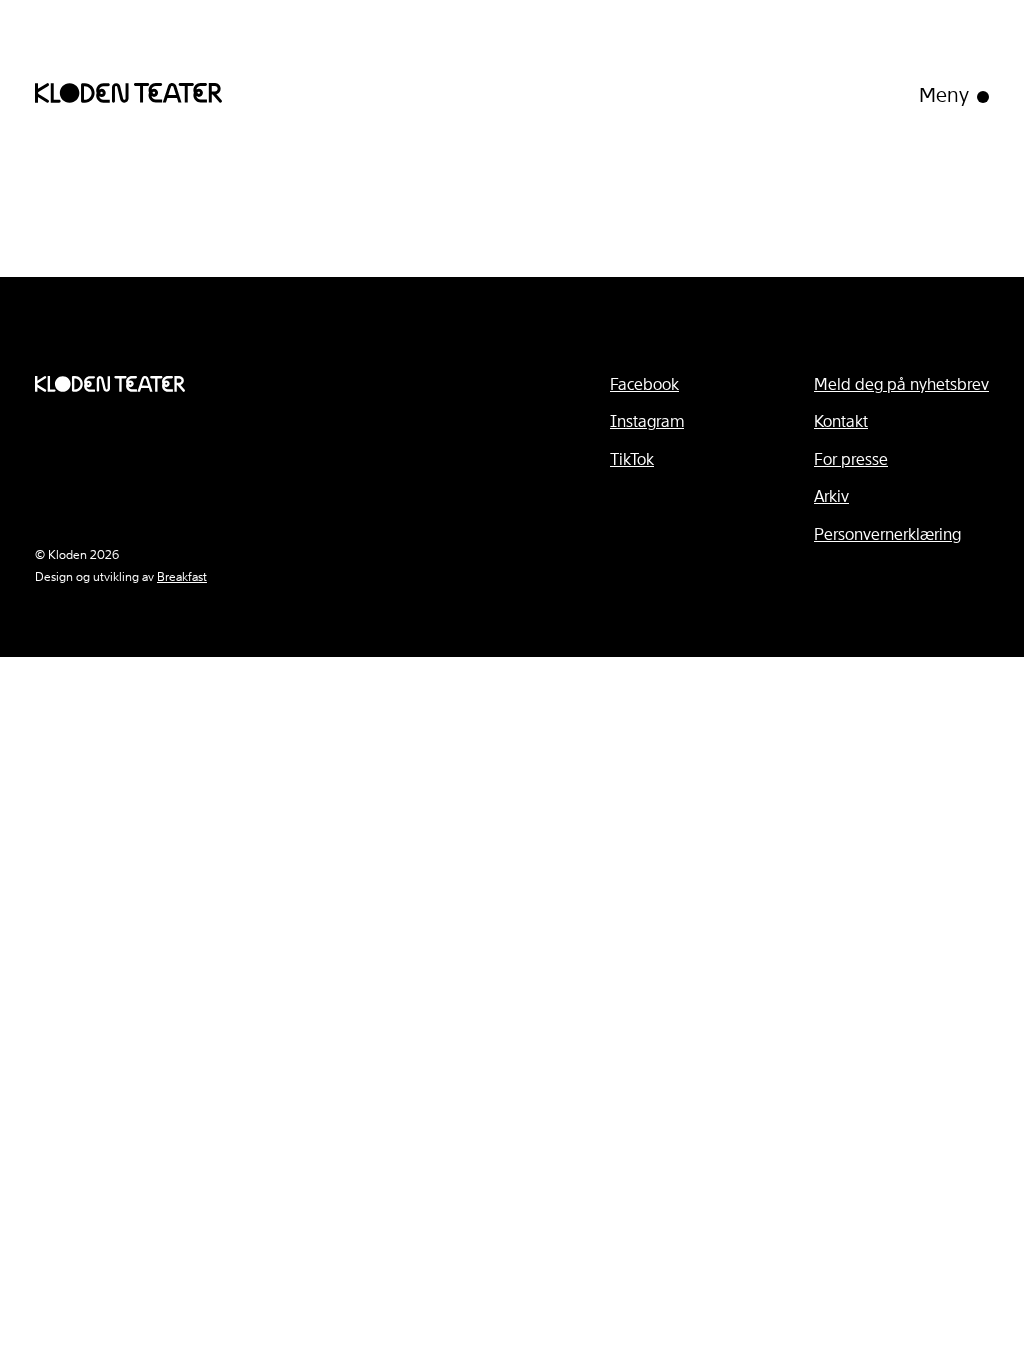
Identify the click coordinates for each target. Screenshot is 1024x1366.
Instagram (647, 421)
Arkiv (831, 496)
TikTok (632, 459)
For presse (851, 459)
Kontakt (841, 421)
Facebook (644, 384)
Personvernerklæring (887, 534)
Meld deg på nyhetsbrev (901, 384)
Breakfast (182, 577)
